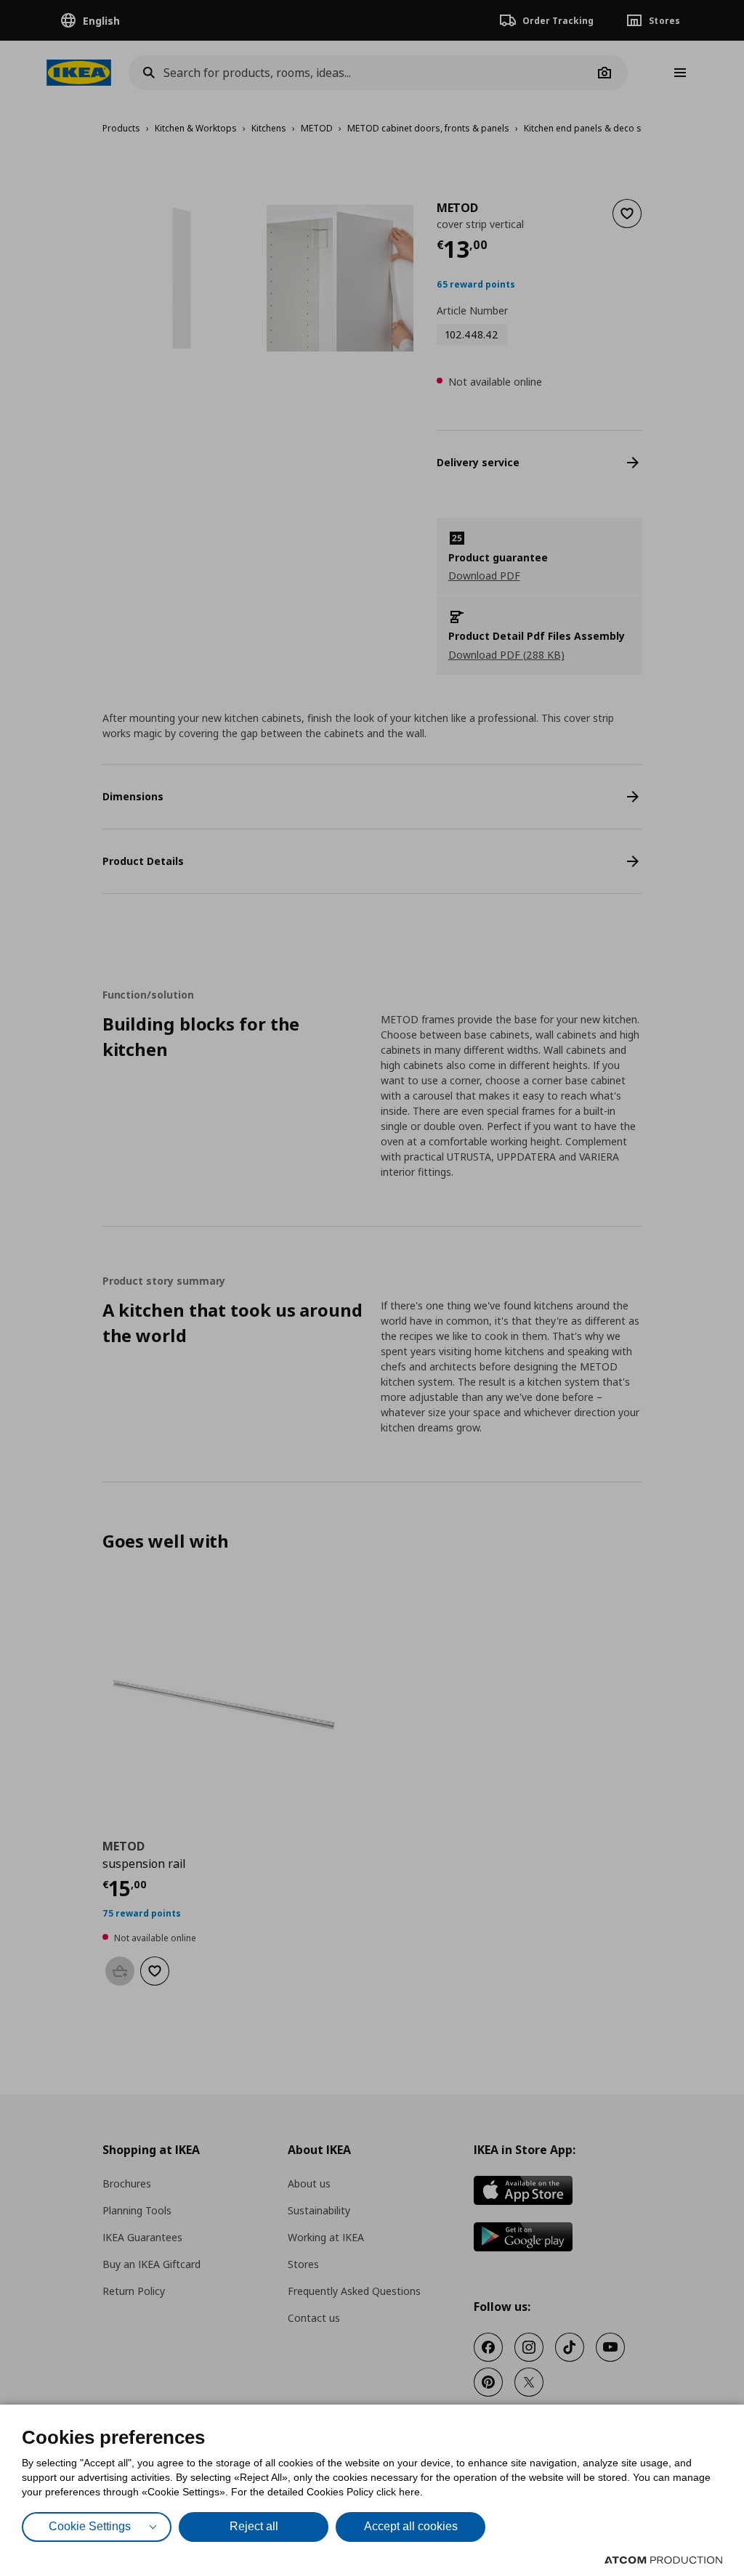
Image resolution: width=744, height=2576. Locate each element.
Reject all (254, 2526)
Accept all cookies (411, 2526)
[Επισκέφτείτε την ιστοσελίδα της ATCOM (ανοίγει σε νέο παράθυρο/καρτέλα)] (663, 2560)
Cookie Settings (90, 2526)
